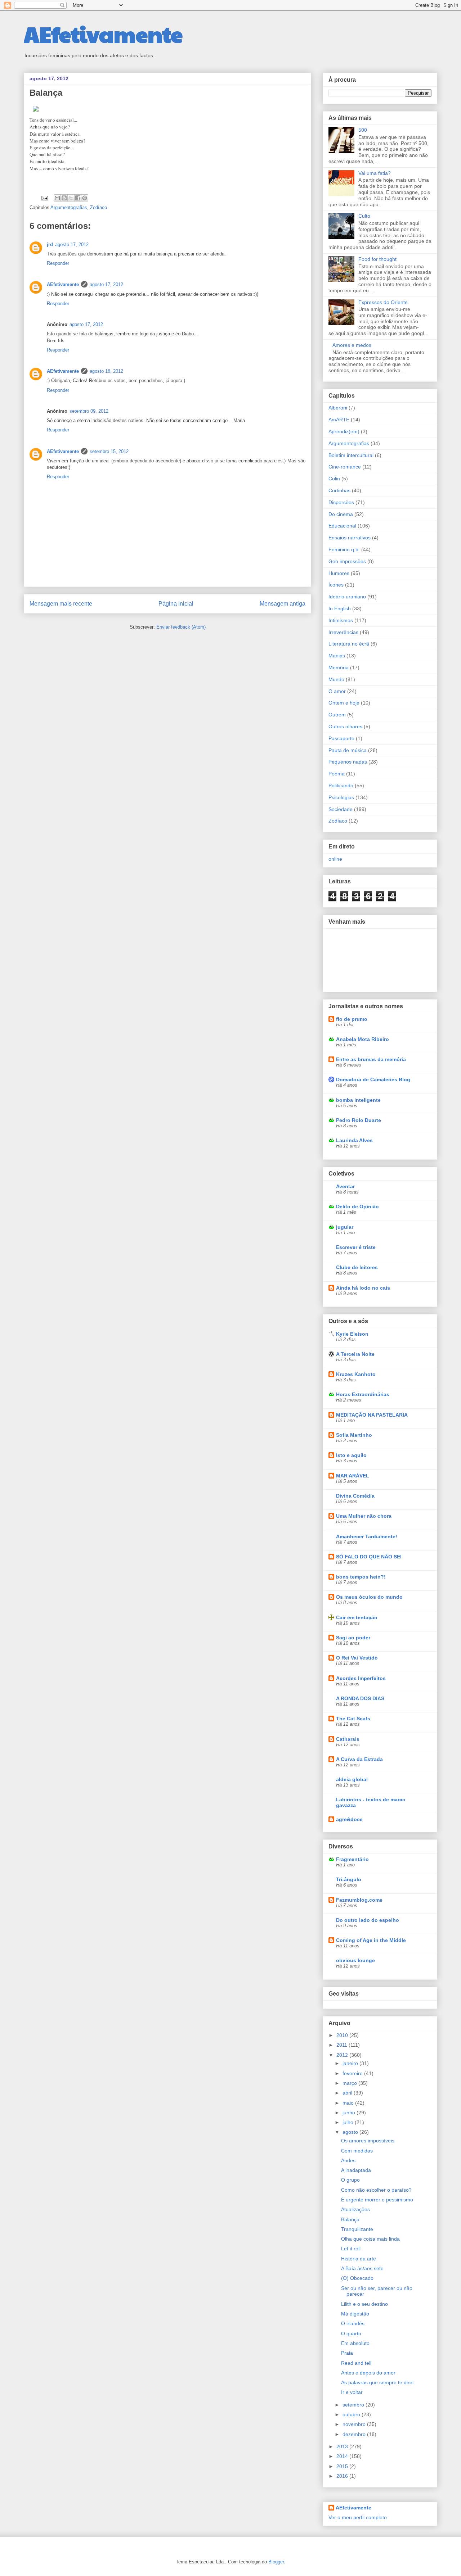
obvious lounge (355, 1960)
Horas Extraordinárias (363, 1394)
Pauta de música (348, 750)
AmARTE (339, 420)
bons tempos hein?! (361, 1577)
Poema (337, 774)
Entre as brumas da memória (371, 1059)
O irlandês (353, 2323)
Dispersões (341, 502)
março (350, 2083)
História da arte (359, 2259)
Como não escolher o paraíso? (376, 2190)
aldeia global (352, 1779)
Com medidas (357, 2151)
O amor (337, 691)
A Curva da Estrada (359, 1759)
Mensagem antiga (283, 604)
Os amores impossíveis (368, 2141)
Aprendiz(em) (344, 431)
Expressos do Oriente (383, 302)
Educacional (342, 526)
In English (340, 608)
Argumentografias (69, 207)
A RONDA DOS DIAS (360, 1698)
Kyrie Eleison (352, 1334)
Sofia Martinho (354, 1435)
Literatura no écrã (349, 644)
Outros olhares (345, 726)
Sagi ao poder (353, 1638)
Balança (350, 2219)
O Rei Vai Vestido (357, 1658)
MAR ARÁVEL (353, 1476)
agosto (351, 2132)
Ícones (336, 585)
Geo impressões (347, 561)
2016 (343, 2476)
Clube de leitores (357, 1267)
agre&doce (349, 1819)
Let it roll (351, 2249)
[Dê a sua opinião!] (64, 198)
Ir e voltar (352, 2392)
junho (350, 2113)
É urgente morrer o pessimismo (377, 2200)
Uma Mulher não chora (364, 1516)
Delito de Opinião (357, 1206)
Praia (347, 2353)
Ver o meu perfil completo (358, 2517)
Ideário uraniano (347, 597)
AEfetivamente (103, 34)
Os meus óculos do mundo (369, 1597)
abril (348, 2093)
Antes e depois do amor (368, 2373)
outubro (352, 2414)
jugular (345, 1227)
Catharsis (348, 1739)
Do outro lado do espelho (368, 1920)
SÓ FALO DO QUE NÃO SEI (369, 1557)
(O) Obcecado (357, 2278)
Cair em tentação (357, 1617)
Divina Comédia (355, 1496)
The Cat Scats (353, 1719)
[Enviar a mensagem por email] (57, 198)
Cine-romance (345, 467)
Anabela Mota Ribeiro (362, 1039)
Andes (348, 2160)
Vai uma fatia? (375, 173)
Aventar (345, 1186)
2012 (343, 2055)
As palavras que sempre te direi (377, 2382)
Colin (334, 479)
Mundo (336, 679)
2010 (343, 2035)
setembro (354, 2405)
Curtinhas (339, 490)
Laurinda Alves (354, 1140)
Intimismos (341, 620)
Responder (58, 263)
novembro (355, 2424)
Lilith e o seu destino (364, 2304)
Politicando (341, 786)
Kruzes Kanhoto (356, 1374)
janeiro (351, 2063)
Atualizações (355, 2209)
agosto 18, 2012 (106, 371)
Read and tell (356, 2363)
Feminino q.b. (344, 549)
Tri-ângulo (349, 1879)
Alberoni (338, 408)
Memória (339, 667)
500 (363, 130)
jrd (50, 245)
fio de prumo (352, 1019)
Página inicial (176, 604)
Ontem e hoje (344, 703)
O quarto (351, 2333)
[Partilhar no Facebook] (78, 198)
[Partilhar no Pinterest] (85, 198)
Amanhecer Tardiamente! (367, 1536)
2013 (343, 2446)
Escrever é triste (356, 1247)
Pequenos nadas (348, 762)
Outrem (337, 715)
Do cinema (341, 514)
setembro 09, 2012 (89, 411)
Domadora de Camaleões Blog (373, 1079)
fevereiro (353, 2073)
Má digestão (355, 2314)
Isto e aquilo (351, 1455)
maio (349, 2103)
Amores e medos (352, 345)
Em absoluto (355, 2343)
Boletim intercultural (351, 455)
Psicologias (341, 797)
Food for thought (377, 259)
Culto (364, 216)
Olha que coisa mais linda (370, 2239)
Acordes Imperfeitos (361, 1678)
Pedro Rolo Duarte (359, 1120)
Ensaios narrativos (350, 538)
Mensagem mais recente (61, 604)
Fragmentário (352, 1859)
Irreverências (343, 632)
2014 (343, 2456)
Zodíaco (99, 207)
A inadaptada (356, 2170)
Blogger (276, 2562)
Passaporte (341, 738)
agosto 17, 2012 (72, 245)
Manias (337, 656)
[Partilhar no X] (71, 198)
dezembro (355, 2434)
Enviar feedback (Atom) (181, 627)
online (335, 859)
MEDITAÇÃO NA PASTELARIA (372, 1415)
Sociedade (341, 809)
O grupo (350, 2180)
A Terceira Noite (355, 1354)
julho (349, 2122)
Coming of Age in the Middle (371, 1940)
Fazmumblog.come (359, 1900)
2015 (343, 2466)
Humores (339, 573)
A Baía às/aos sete (362, 2268)
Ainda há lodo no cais (363, 1288)
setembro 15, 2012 (109, 451)
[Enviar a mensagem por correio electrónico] (44, 198)
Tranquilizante (357, 2229)
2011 (343, 2045)
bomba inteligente (358, 1100)
